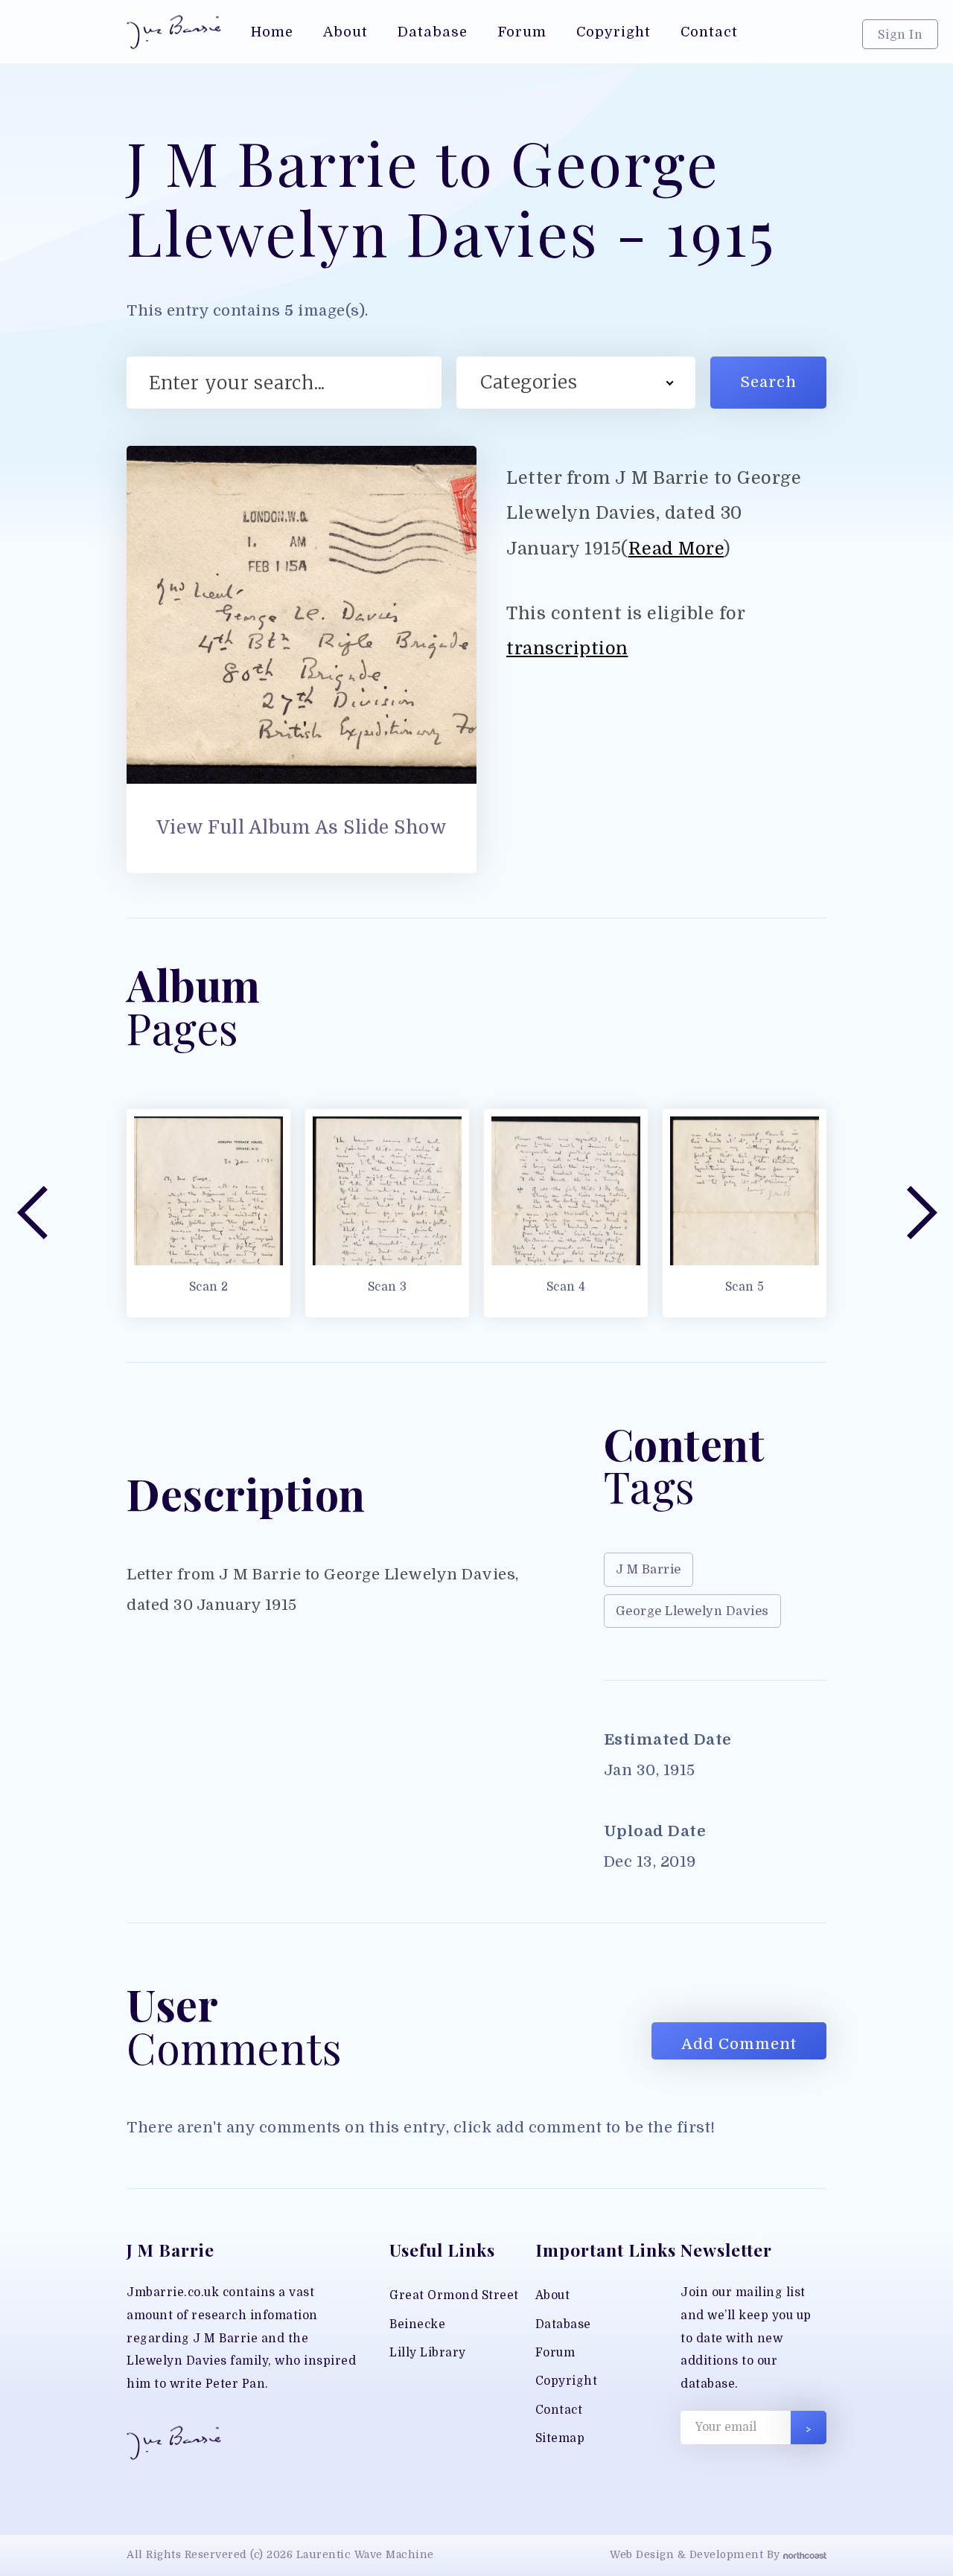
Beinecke (417, 2324)
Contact (559, 2410)
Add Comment (739, 2044)
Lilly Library (428, 2353)
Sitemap (560, 2438)
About (553, 2295)
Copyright (567, 2381)
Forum (555, 2353)
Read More (676, 549)
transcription (567, 649)
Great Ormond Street (454, 2295)
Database (563, 2324)
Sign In (901, 35)
